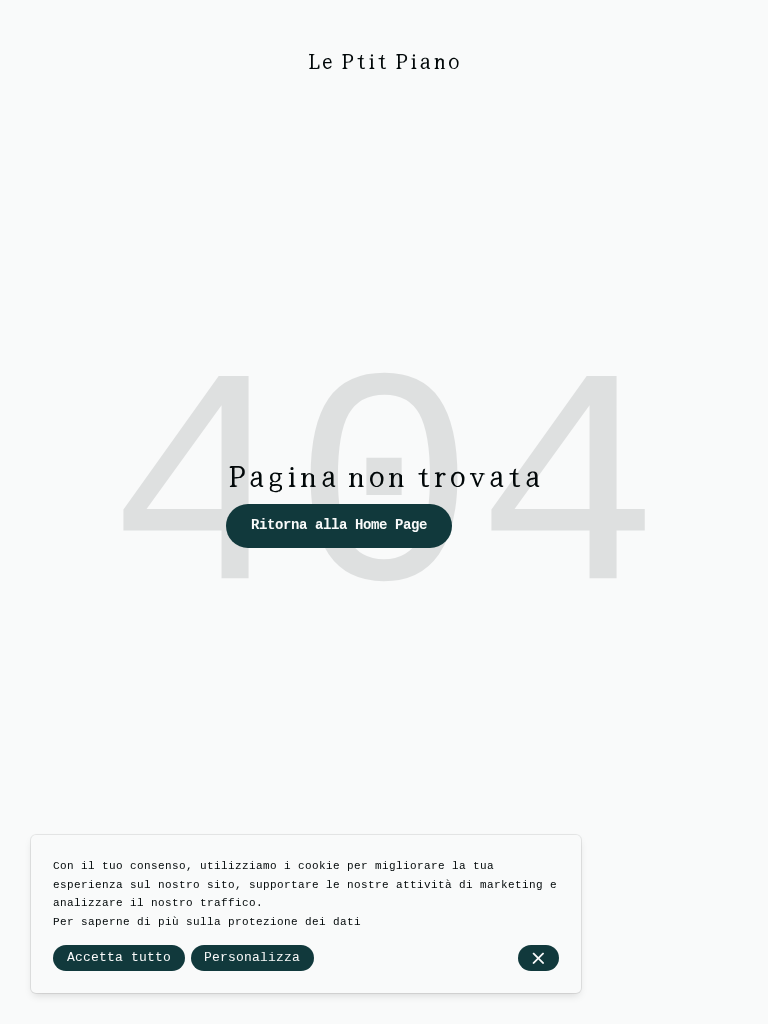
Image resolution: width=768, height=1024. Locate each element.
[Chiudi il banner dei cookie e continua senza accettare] (538, 958)
